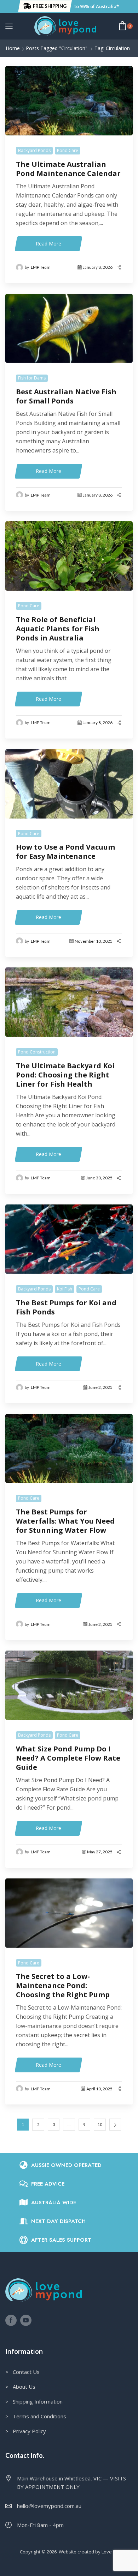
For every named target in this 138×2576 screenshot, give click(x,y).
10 (100, 2124)
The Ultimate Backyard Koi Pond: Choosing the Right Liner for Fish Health (65, 1075)
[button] (45, 6)
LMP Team (41, 267)
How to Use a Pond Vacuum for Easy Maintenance (65, 852)
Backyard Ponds (34, 150)
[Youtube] (26, 2320)
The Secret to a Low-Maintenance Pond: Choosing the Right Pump (63, 1986)
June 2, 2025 (100, 1387)
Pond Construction (37, 1052)
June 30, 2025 (99, 1178)
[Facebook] (11, 2320)
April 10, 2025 (99, 2089)
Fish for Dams (32, 378)
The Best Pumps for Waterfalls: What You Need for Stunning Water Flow (65, 1521)
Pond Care (68, 150)
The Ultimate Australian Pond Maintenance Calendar (68, 169)
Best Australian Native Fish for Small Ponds (66, 396)
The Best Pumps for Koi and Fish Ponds (66, 1307)
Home (13, 48)
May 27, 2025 (100, 1852)
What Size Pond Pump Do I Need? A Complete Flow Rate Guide (68, 1758)
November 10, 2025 (94, 941)
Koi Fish (65, 1289)
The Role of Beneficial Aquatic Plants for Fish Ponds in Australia (58, 629)
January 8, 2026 (98, 267)
